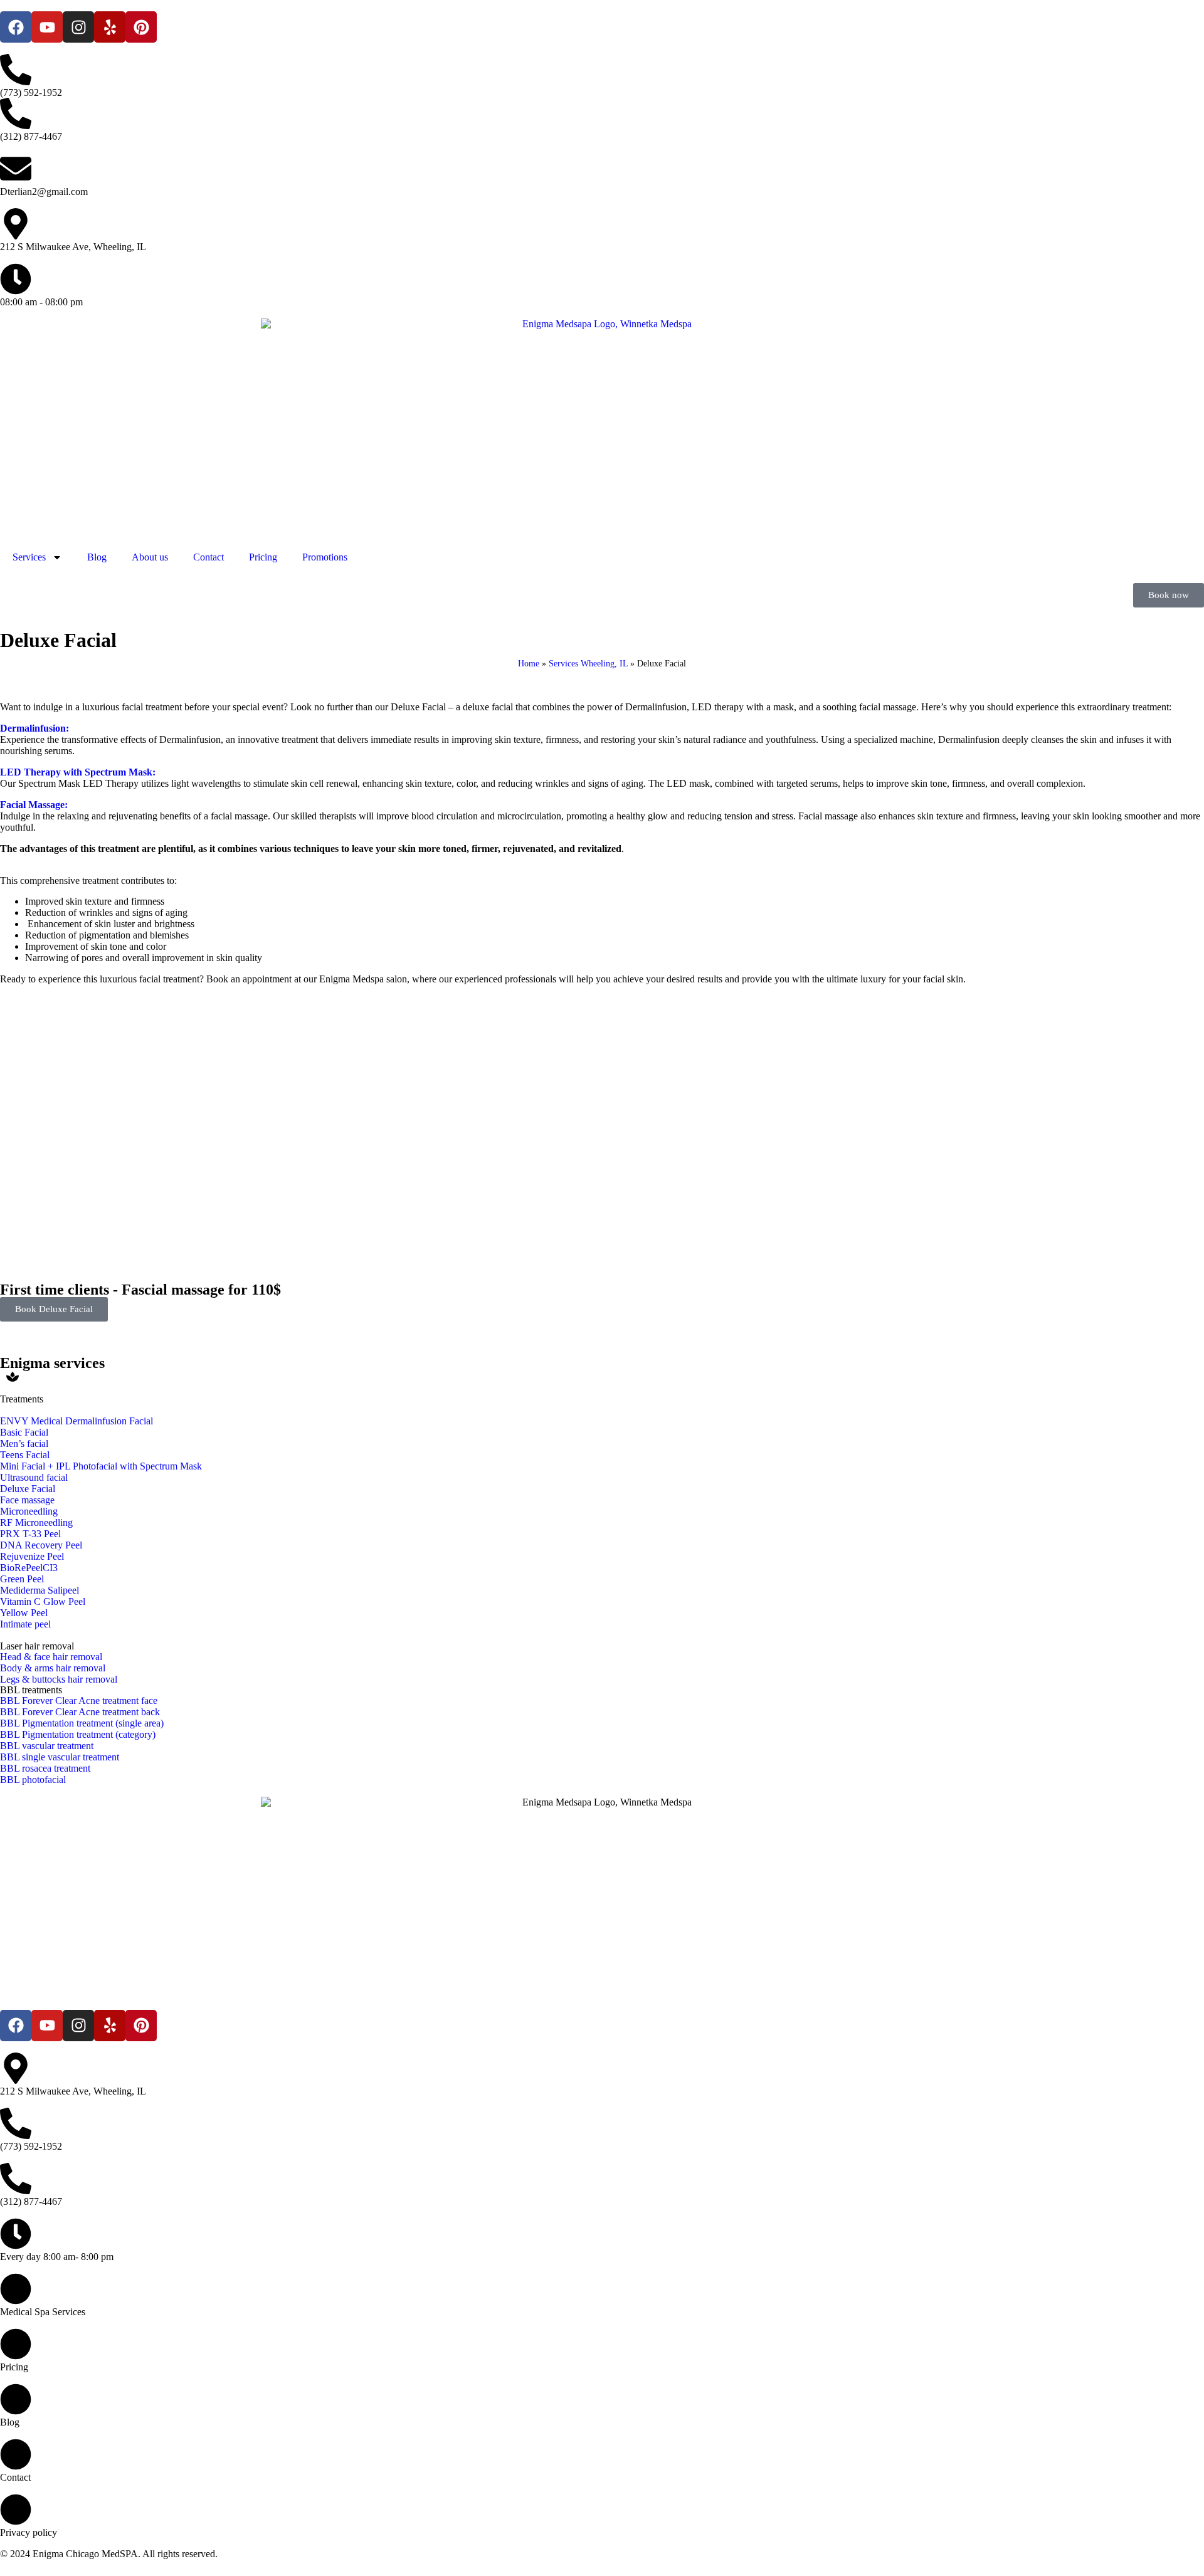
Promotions (325, 557)
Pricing (263, 557)
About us (150, 557)
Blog (97, 557)
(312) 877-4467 (31, 136)
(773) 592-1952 (31, 92)
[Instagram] (78, 27)
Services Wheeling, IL (588, 664)
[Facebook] (16, 27)
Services (29, 557)
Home (529, 664)
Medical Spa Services (43, 2312)
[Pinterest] (141, 27)
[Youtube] (47, 27)
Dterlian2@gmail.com (44, 192)
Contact (209, 557)
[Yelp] (110, 27)
